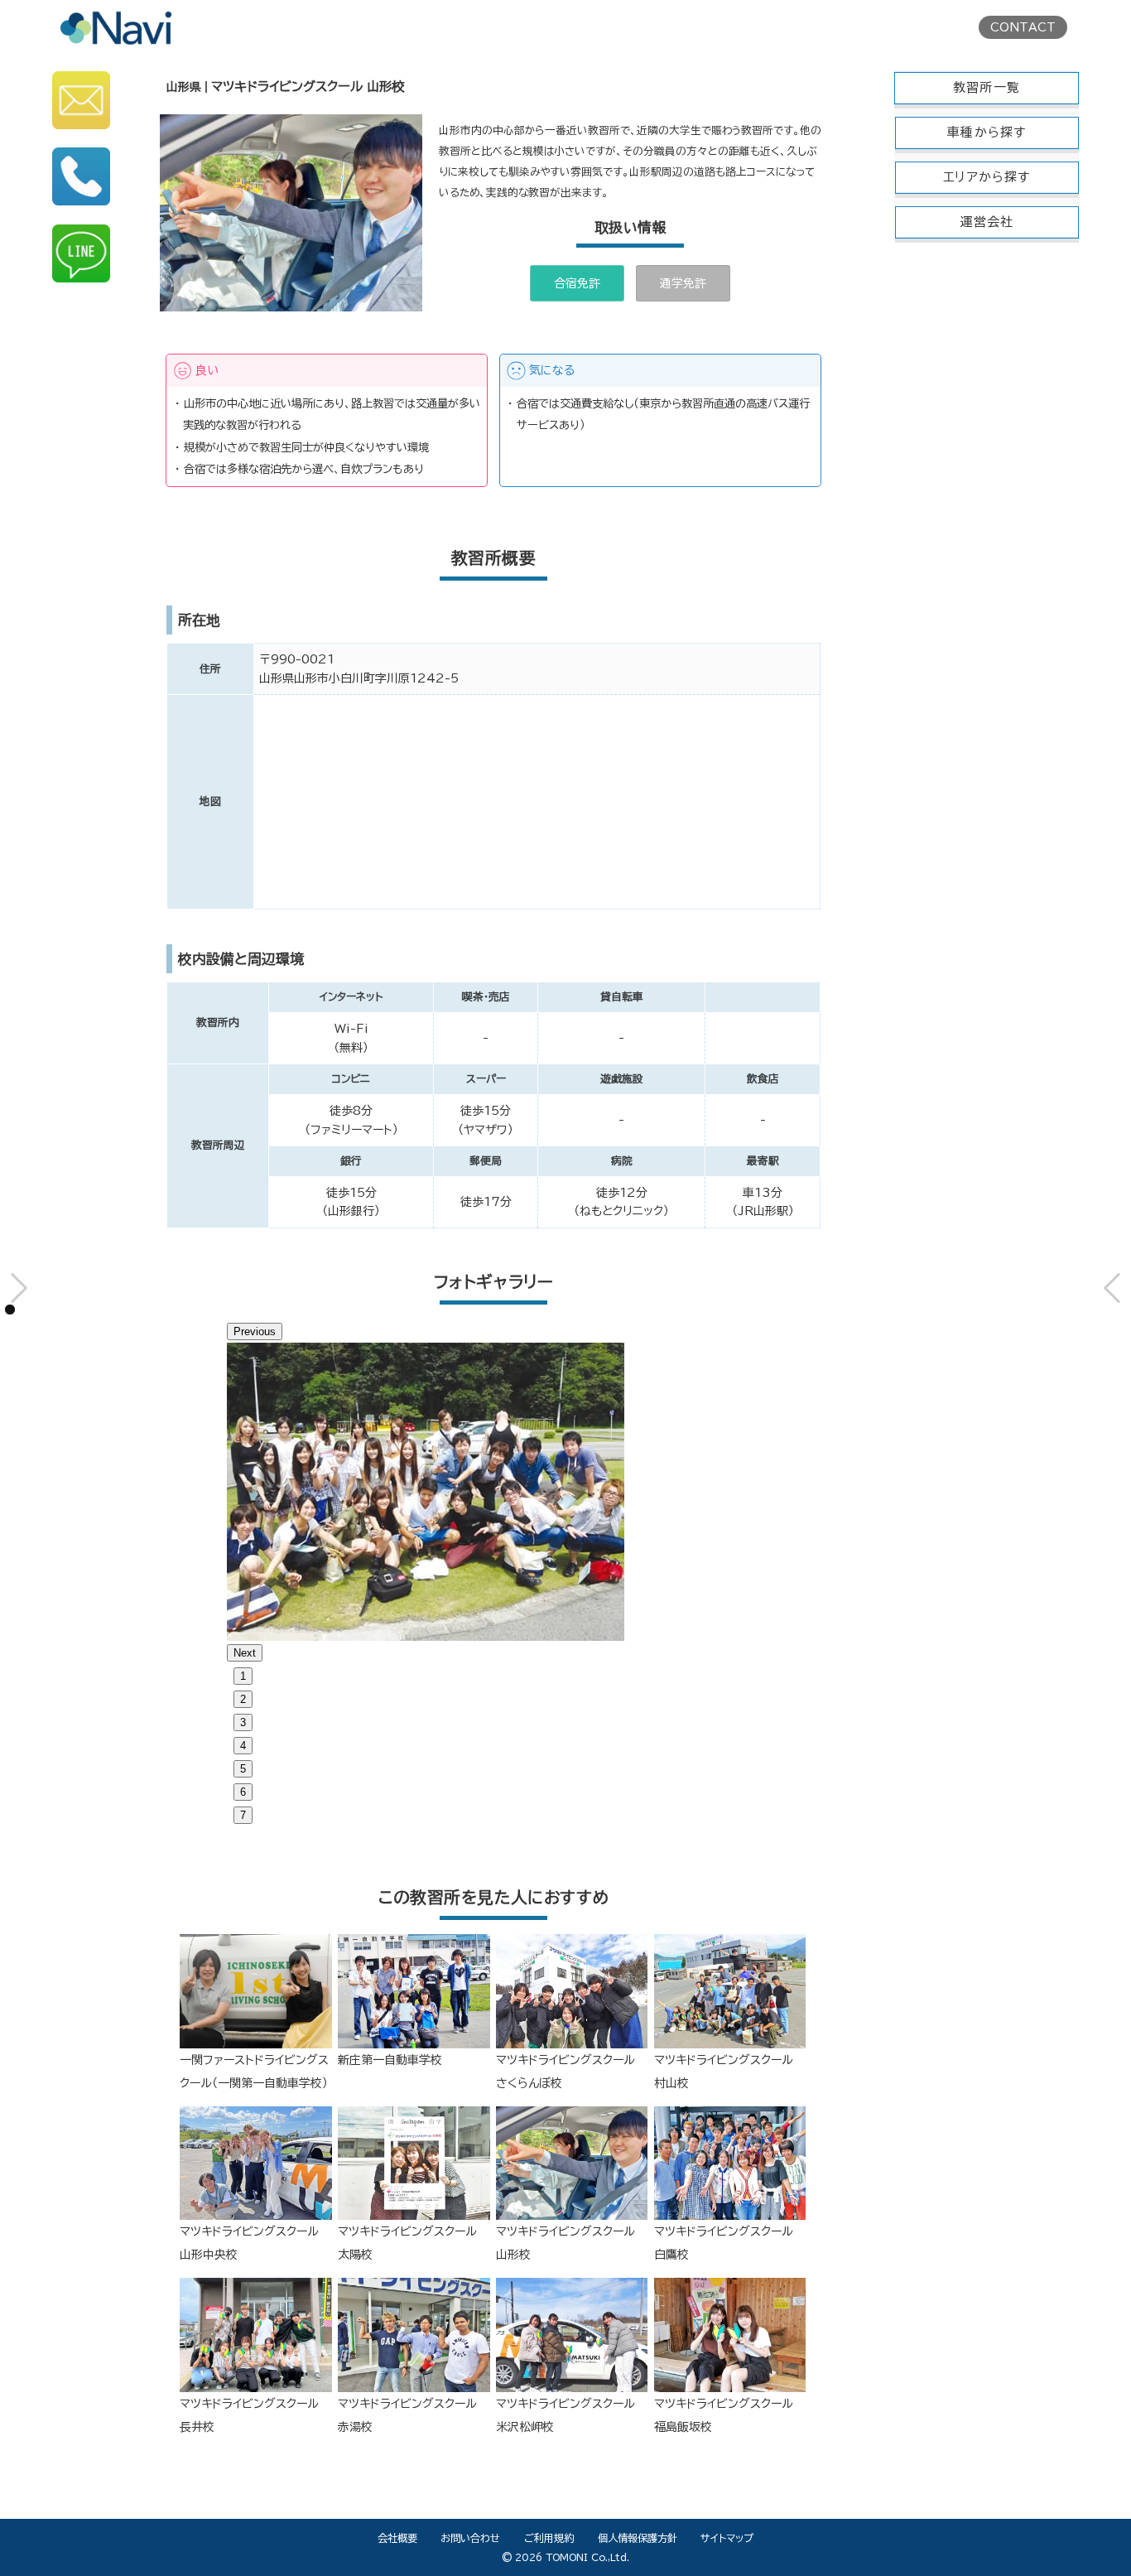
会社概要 (397, 2538)
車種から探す (987, 132)
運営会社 (987, 222)
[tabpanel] (494, 1492)
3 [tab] (243, 1722)
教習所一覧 (987, 87)
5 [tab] (243, 1769)
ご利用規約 (549, 2538)
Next (245, 1653)
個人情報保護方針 (638, 2538)
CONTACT (1023, 27)
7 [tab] (243, 1815)
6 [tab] (243, 1792)
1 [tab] (243, 1676)
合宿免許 (577, 283)
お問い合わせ (470, 2538)
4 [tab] (243, 1746)
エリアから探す (987, 177)
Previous (255, 1331)
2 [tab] (243, 1699)
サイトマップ (727, 2538)
